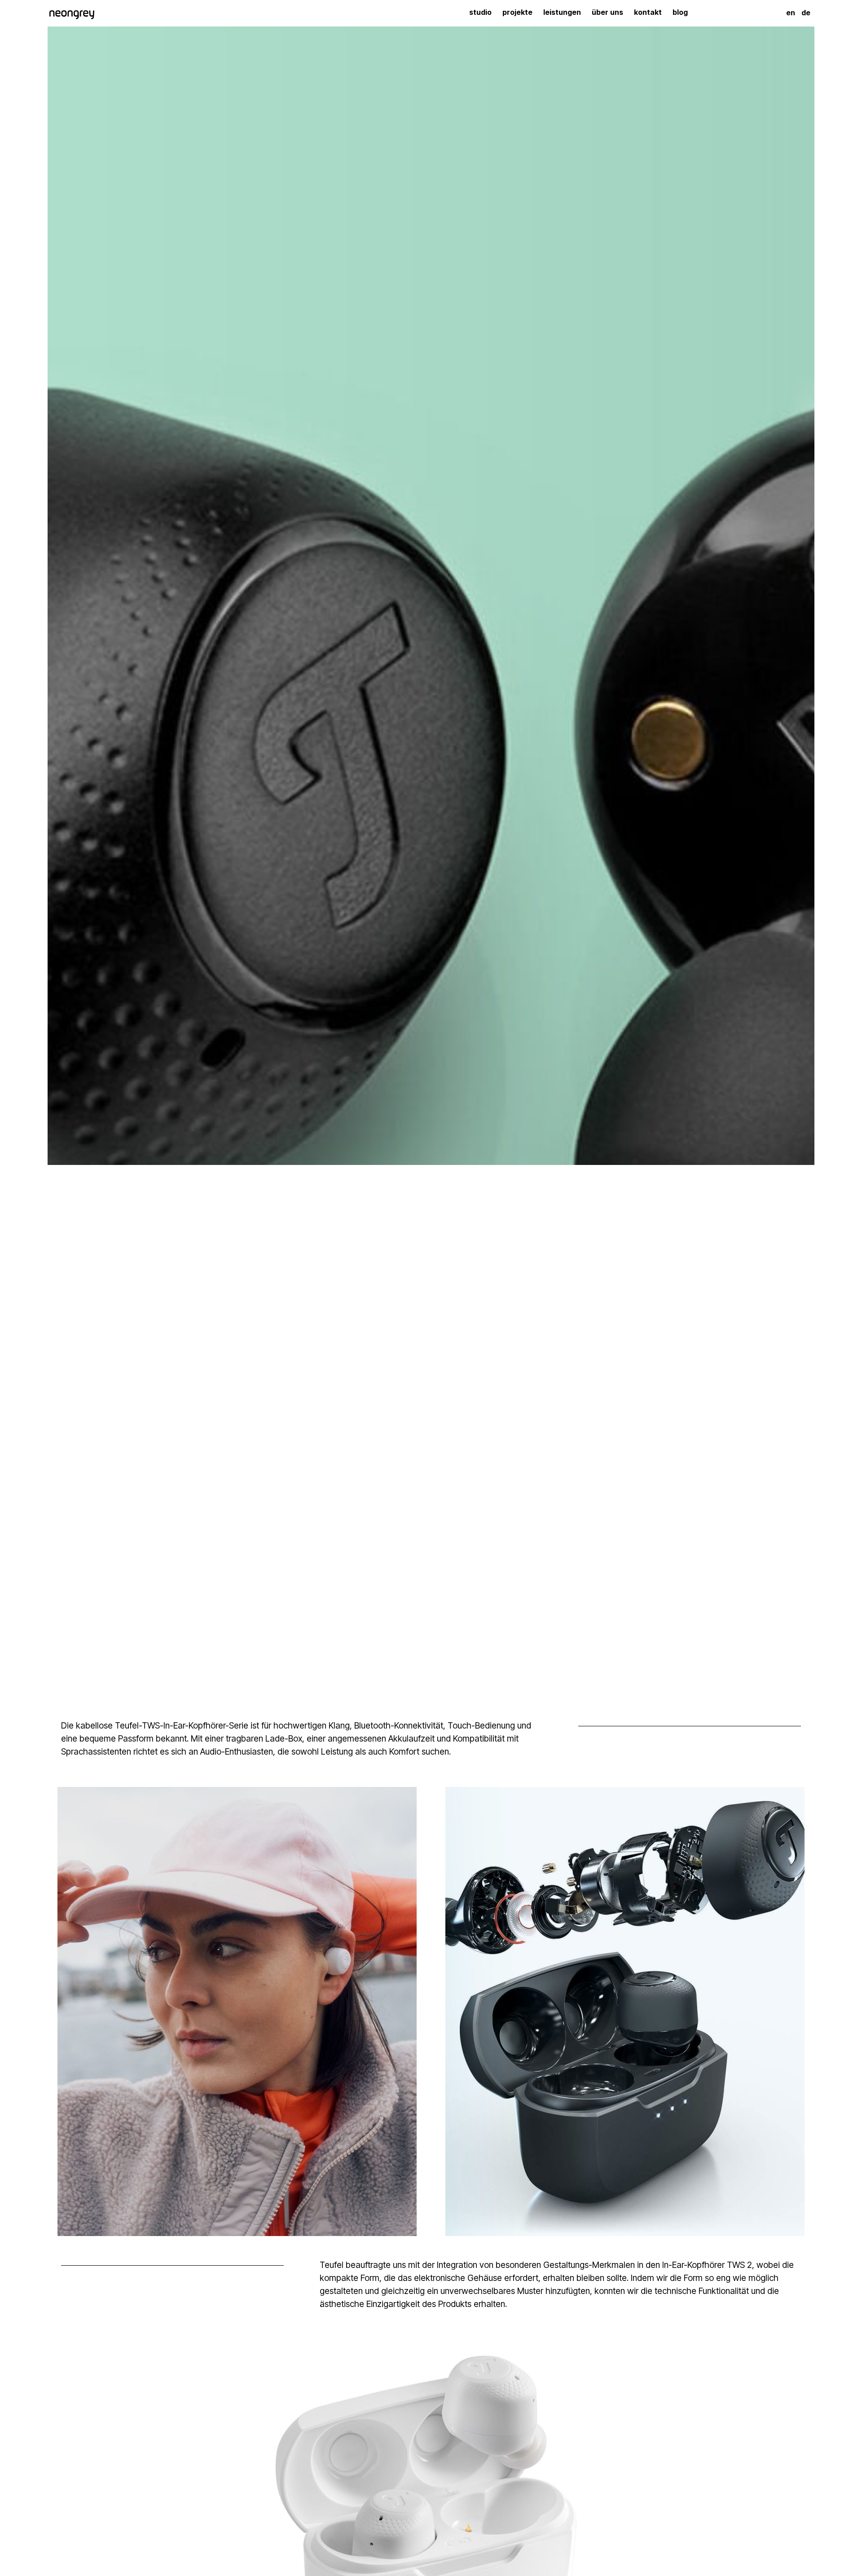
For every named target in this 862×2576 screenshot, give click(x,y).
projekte (517, 12)
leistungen (562, 12)
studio (480, 12)
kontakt (648, 12)
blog (680, 12)
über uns (607, 12)
